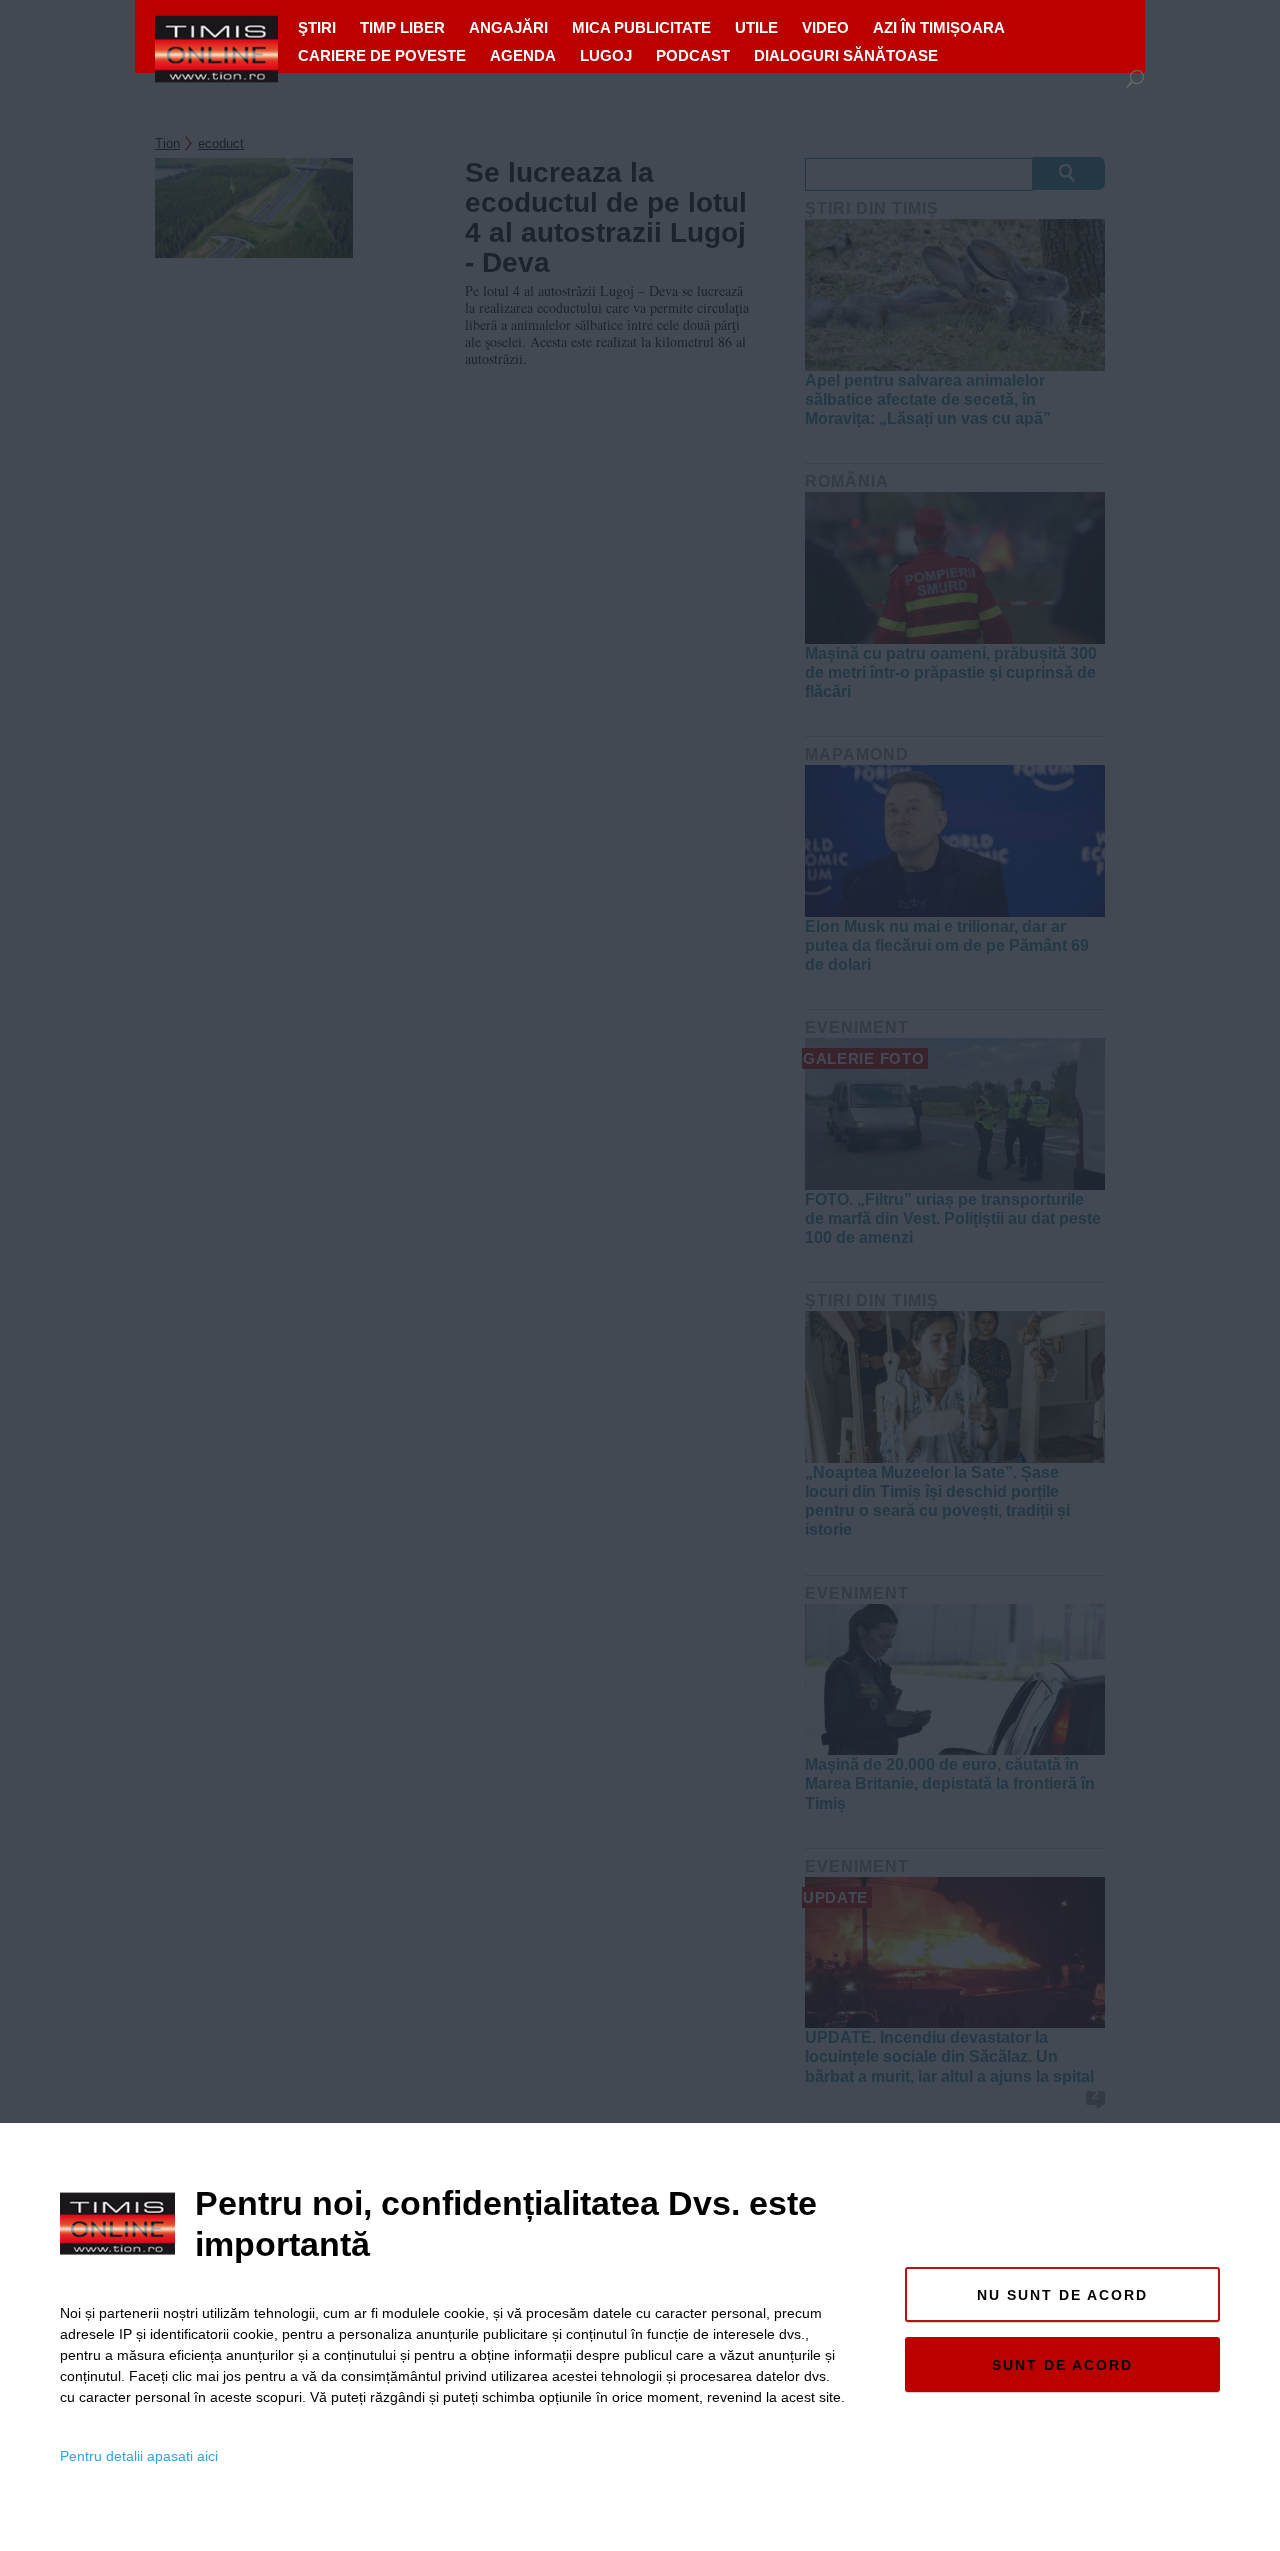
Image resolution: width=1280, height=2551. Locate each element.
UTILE (756, 27)
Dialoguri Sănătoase (846, 55)
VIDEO (825, 27)
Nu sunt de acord (1062, 2295)
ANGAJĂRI (508, 27)
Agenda (523, 55)
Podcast (693, 55)
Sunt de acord (1062, 2365)
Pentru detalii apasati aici (139, 2456)
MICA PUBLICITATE (641, 27)
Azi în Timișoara (939, 27)
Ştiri (317, 27)
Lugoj (606, 55)
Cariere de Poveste (382, 55)
